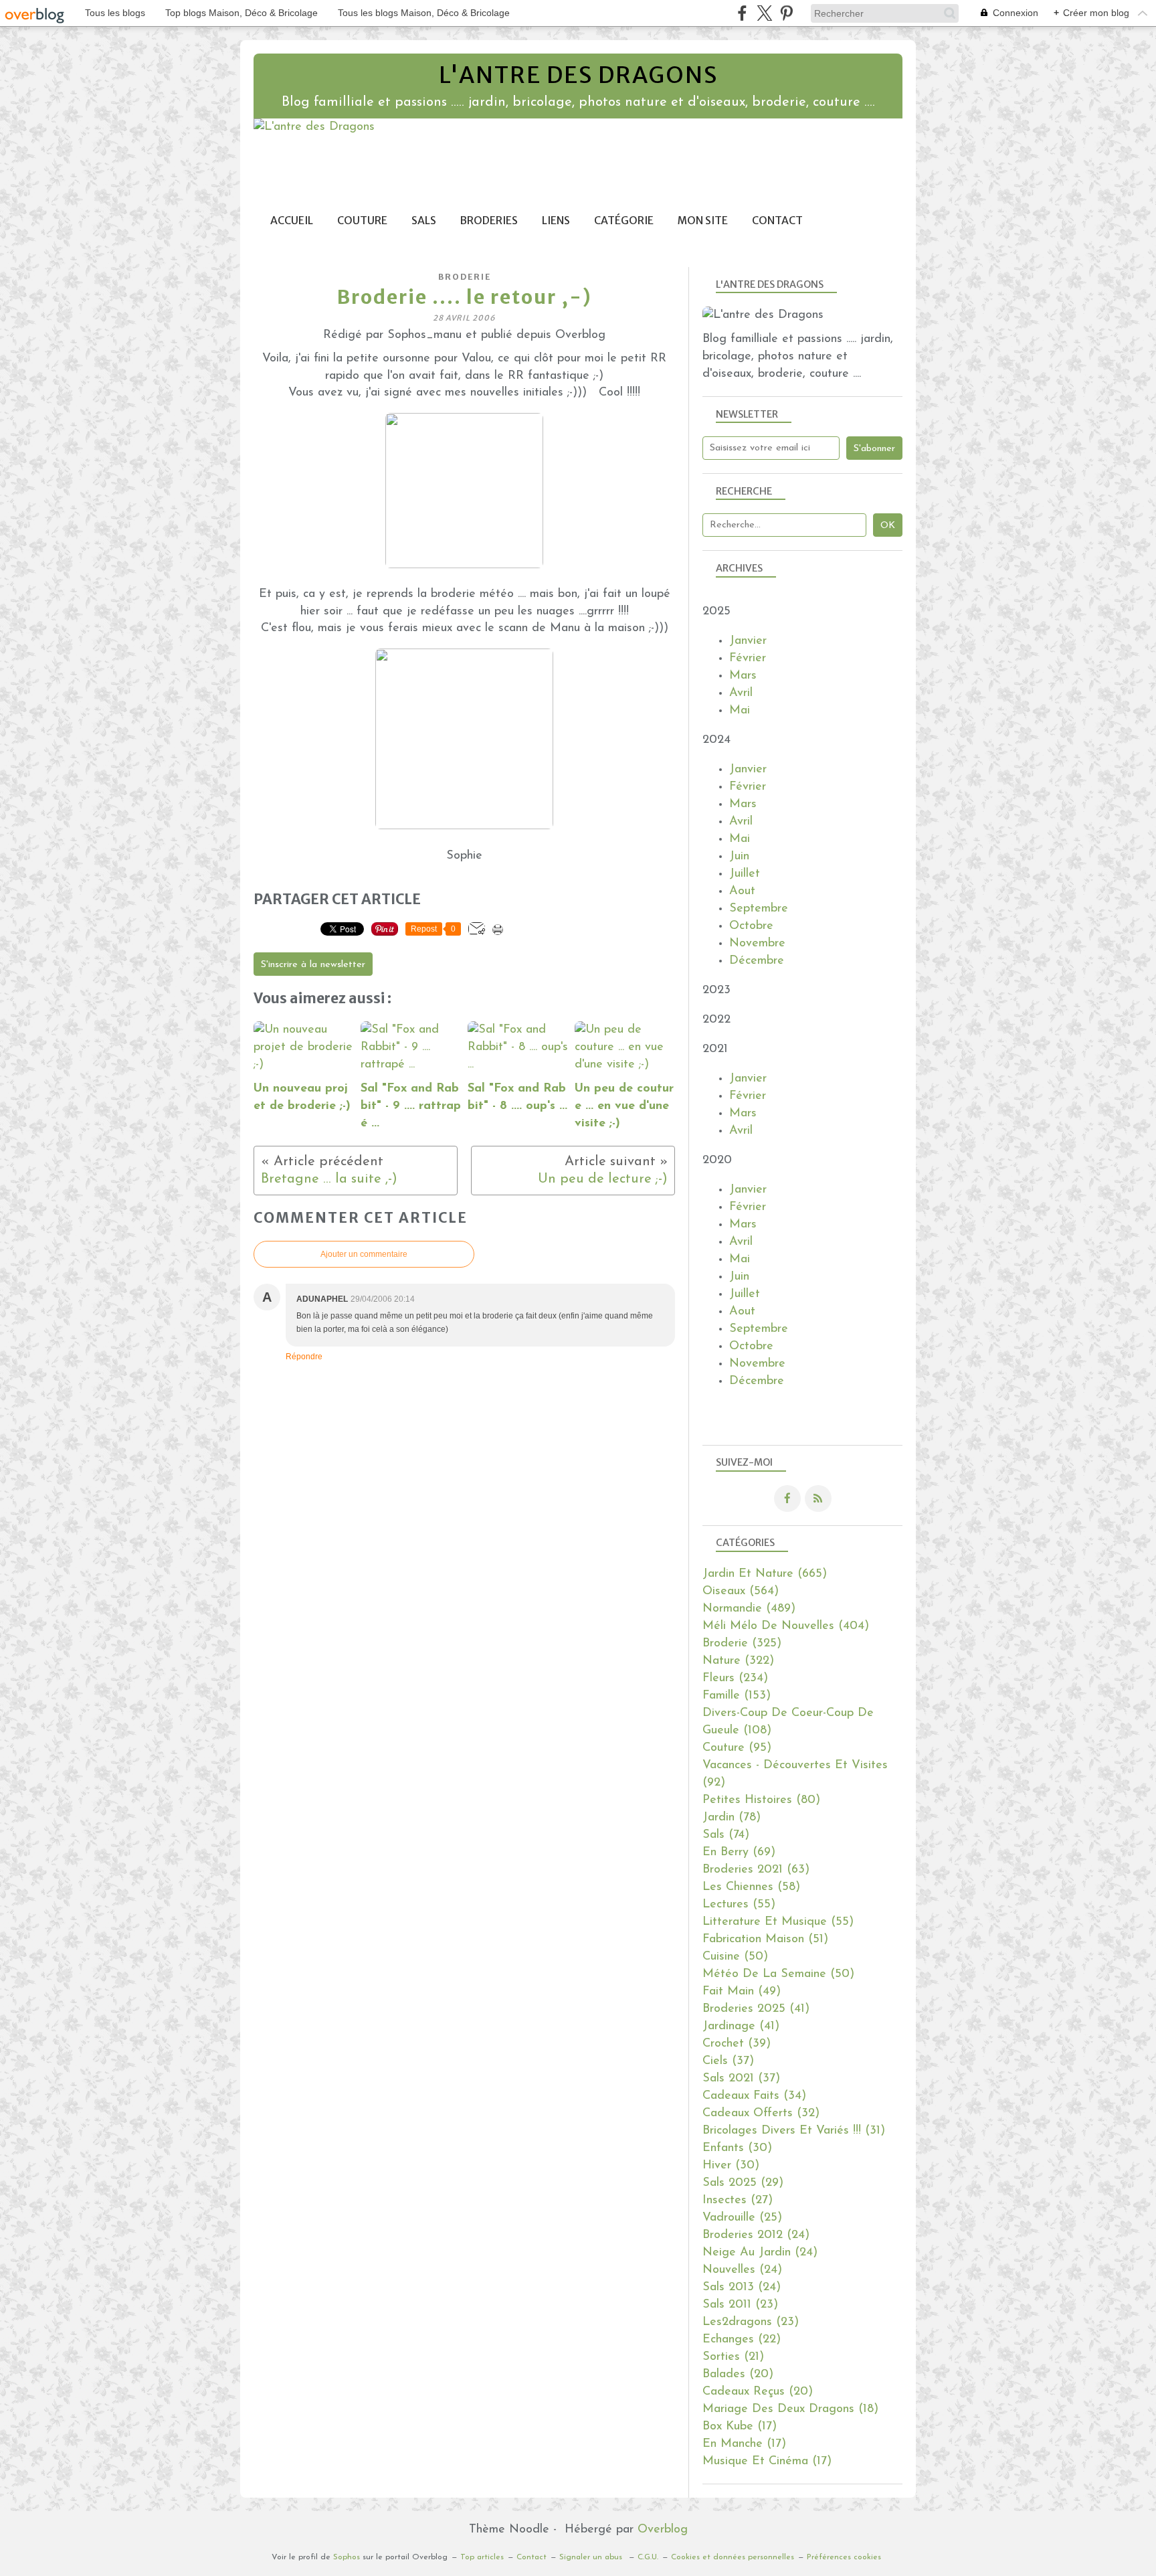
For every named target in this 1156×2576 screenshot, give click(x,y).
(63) (756, 1870)
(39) (737, 2044)
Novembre (757, 944)
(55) (739, 1905)
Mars (743, 676)
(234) (735, 1679)
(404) (786, 1626)
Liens (556, 221)
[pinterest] (786, 13)
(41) (756, 2009)
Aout (742, 891)
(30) (737, 2148)
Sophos (347, 2557)
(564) (741, 1592)
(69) (739, 1853)
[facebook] (742, 13)
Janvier (748, 641)
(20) (738, 2375)
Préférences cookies (844, 2557)
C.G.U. (648, 2557)
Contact (777, 221)
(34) (754, 2096)
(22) (742, 2340)
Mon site (703, 221)
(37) (728, 2061)
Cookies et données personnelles (733, 2557)
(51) (765, 1940)
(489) (749, 1609)
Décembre (757, 961)
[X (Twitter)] (764, 13)
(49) (742, 1992)
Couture (362, 221)
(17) (740, 2427)
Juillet (745, 874)
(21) (733, 2357)
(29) (743, 2183)
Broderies (489, 221)
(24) (756, 2235)
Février (748, 659)
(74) (726, 1835)
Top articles (482, 2557)
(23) (740, 2305)
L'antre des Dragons (578, 75)
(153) (737, 1696)
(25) (742, 2218)
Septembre (759, 909)
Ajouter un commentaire (364, 1254)
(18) (790, 2409)
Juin (739, 857)
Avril (741, 693)
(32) (761, 2114)
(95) (737, 1748)
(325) (742, 1644)
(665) (765, 1574)
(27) (738, 2201)
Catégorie (624, 221)
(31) (794, 2131)
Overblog (663, 2530)
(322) (738, 1661)
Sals (424, 221)
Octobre (751, 926)
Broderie (465, 277)
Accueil (292, 221)
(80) (761, 1800)
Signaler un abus (592, 2557)
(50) (735, 1957)
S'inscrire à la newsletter (313, 965)
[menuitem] (292, 221)
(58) (751, 1887)
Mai (740, 711)
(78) (732, 1818)
